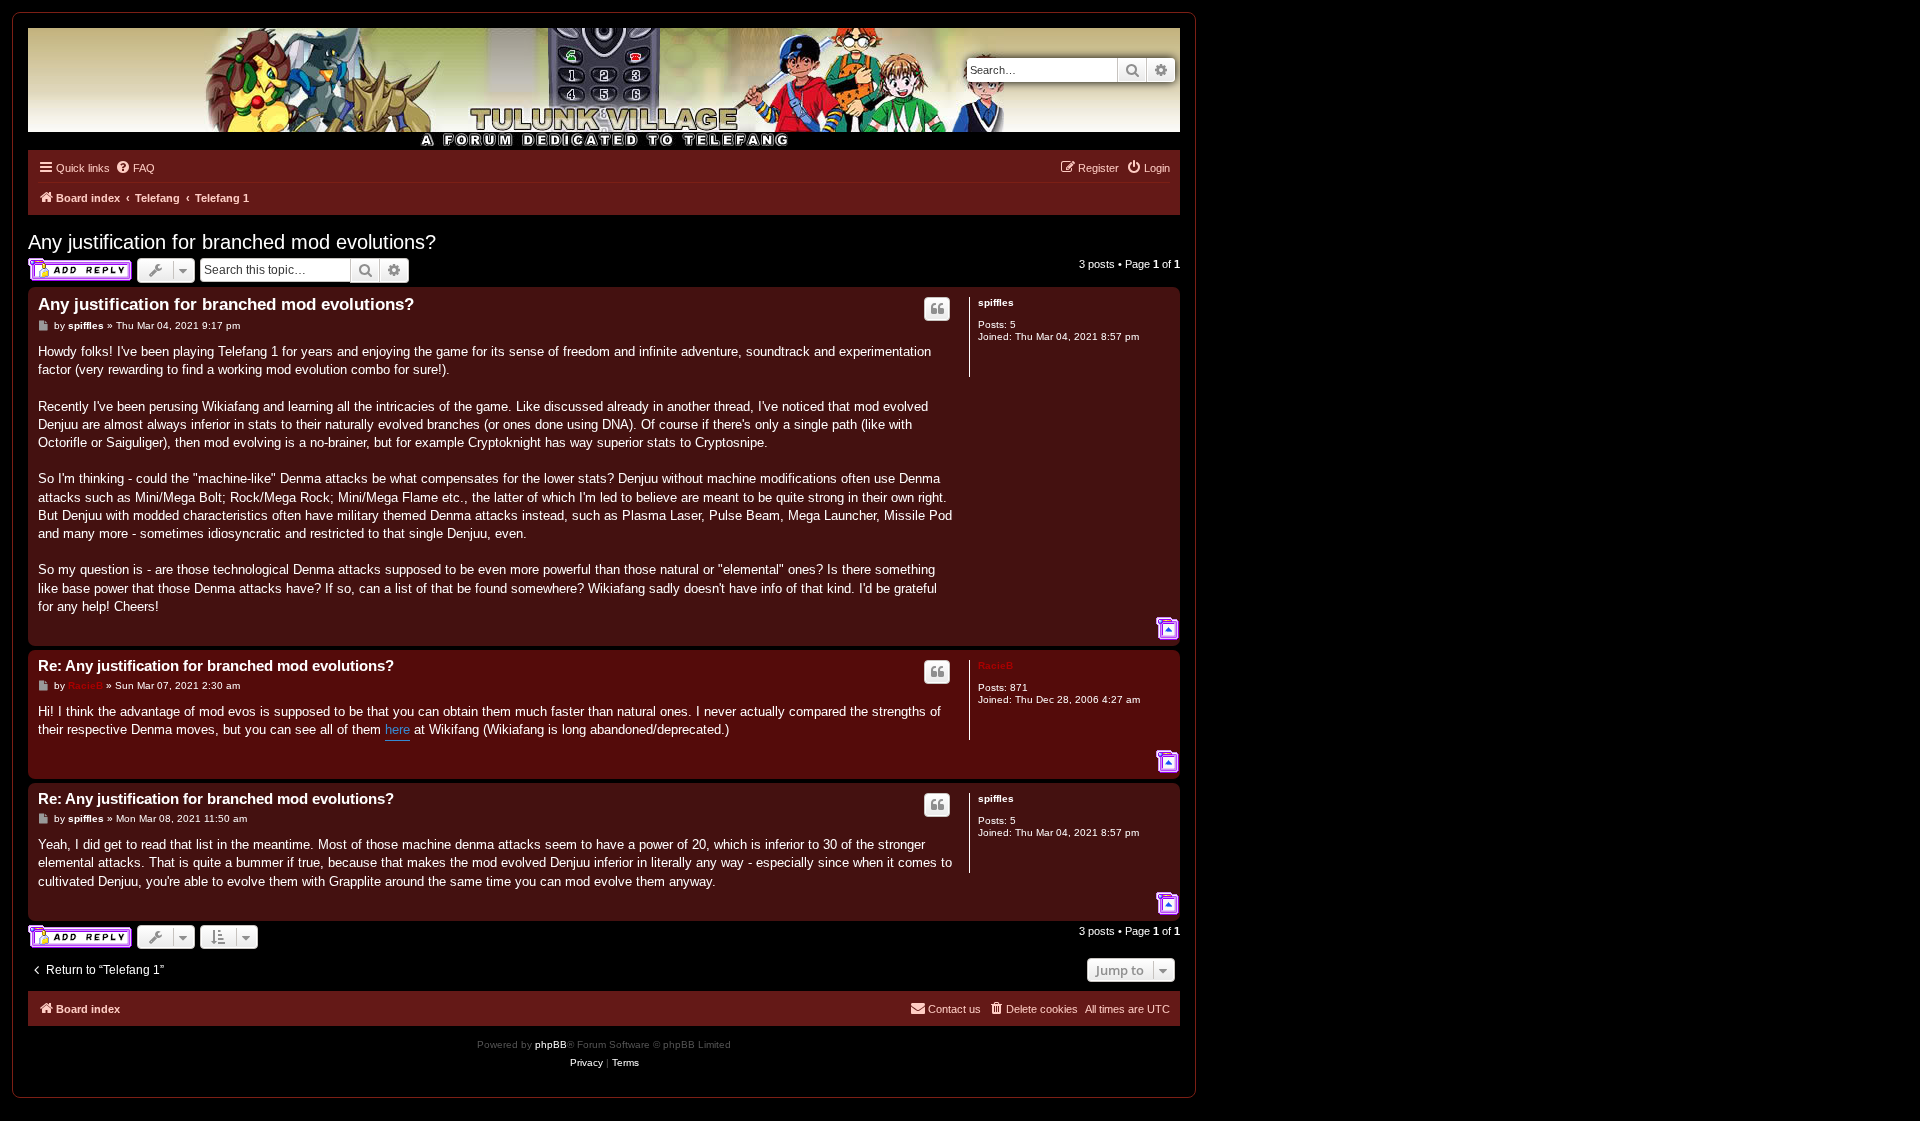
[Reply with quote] (937, 309)
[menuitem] (135, 168)
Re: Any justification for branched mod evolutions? (216, 665)
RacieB (995, 665)
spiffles (996, 302)
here (397, 729)
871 (1019, 687)
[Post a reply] (80, 270)
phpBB (551, 1044)
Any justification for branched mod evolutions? (232, 242)
